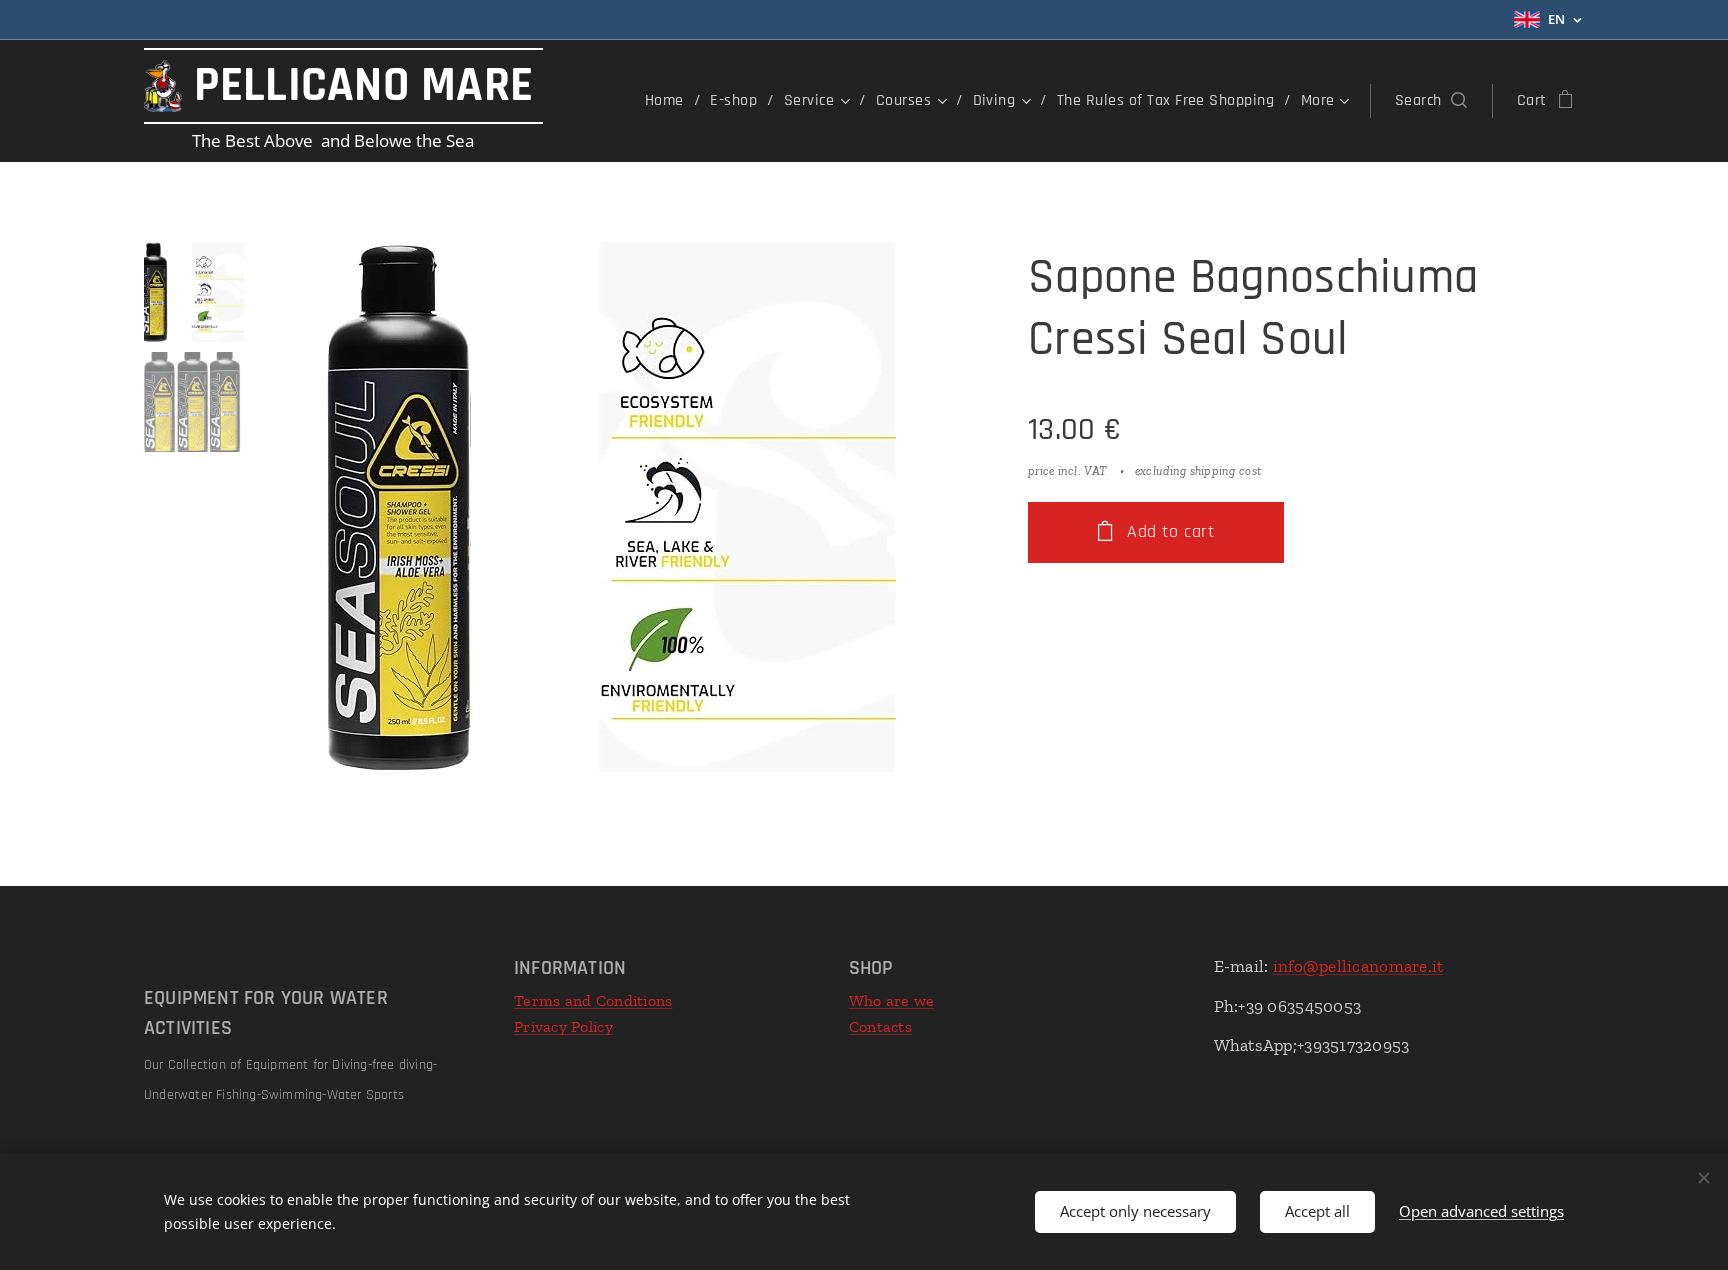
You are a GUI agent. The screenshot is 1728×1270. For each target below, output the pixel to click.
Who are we (892, 1000)
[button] (1431, 101)
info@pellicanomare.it (1358, 966)
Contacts (880, 1026)
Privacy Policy (563, 1026)
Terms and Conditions (593, 1000)
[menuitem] (670, 101)
